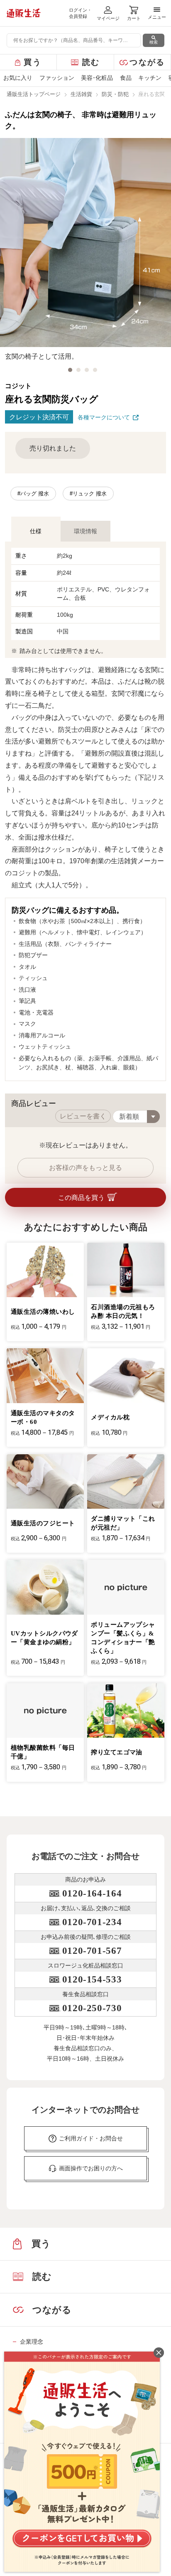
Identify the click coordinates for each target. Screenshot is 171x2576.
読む (91, 62)
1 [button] (70, 370)
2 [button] (78, 370)
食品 (126, 78)
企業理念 (32, 2342)
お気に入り (18, 78)
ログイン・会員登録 (80, 13)
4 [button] (95, 370)
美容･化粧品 (97, 78)
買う (33, 62)
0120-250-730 (92, 2008)
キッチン (150, 78)
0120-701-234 (92, 1922)
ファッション (57, 78)
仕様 (36, 531)
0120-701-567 (92, 1951)
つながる (147, 62)
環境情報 (85, 531)
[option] (85, 250)
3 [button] (87, 370)
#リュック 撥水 (88, 494)
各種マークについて (104, 417)
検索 (154, 42)
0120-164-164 (92, 1893)
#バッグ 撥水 (33, 494)
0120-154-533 (92, 1979)
